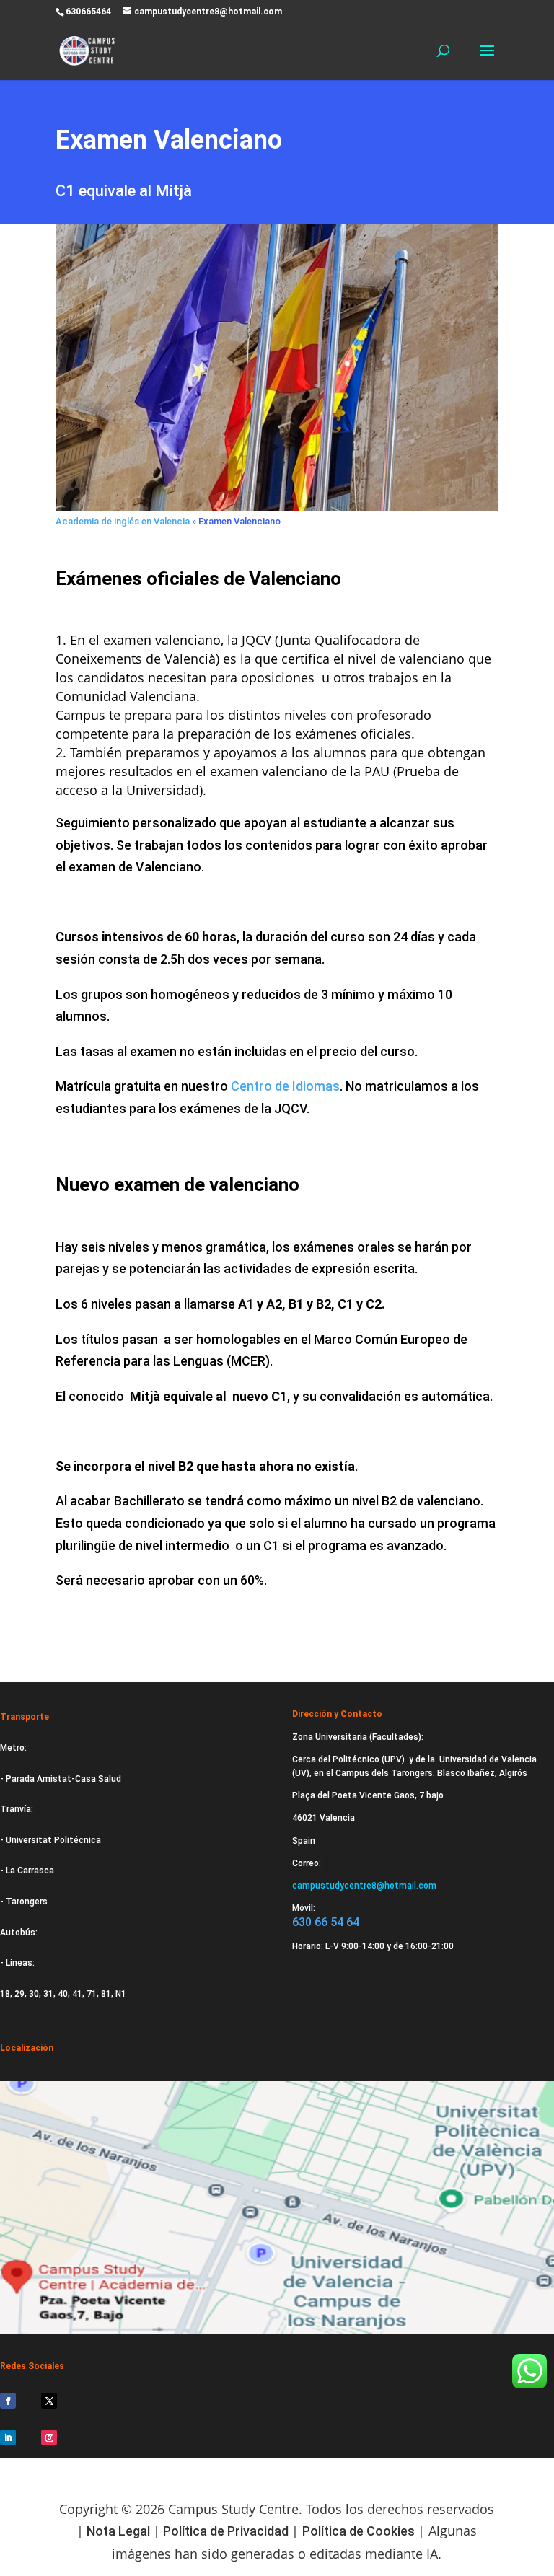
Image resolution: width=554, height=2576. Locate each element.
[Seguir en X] (49, 2401)
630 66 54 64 (326, 1922)
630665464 (88, 12)
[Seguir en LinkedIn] (8, 2437)
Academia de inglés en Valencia (123, 521)
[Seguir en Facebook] (8, 2401)
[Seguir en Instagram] (49, 2437)
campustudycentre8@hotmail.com (364, 1886)
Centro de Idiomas (285, 1086)
